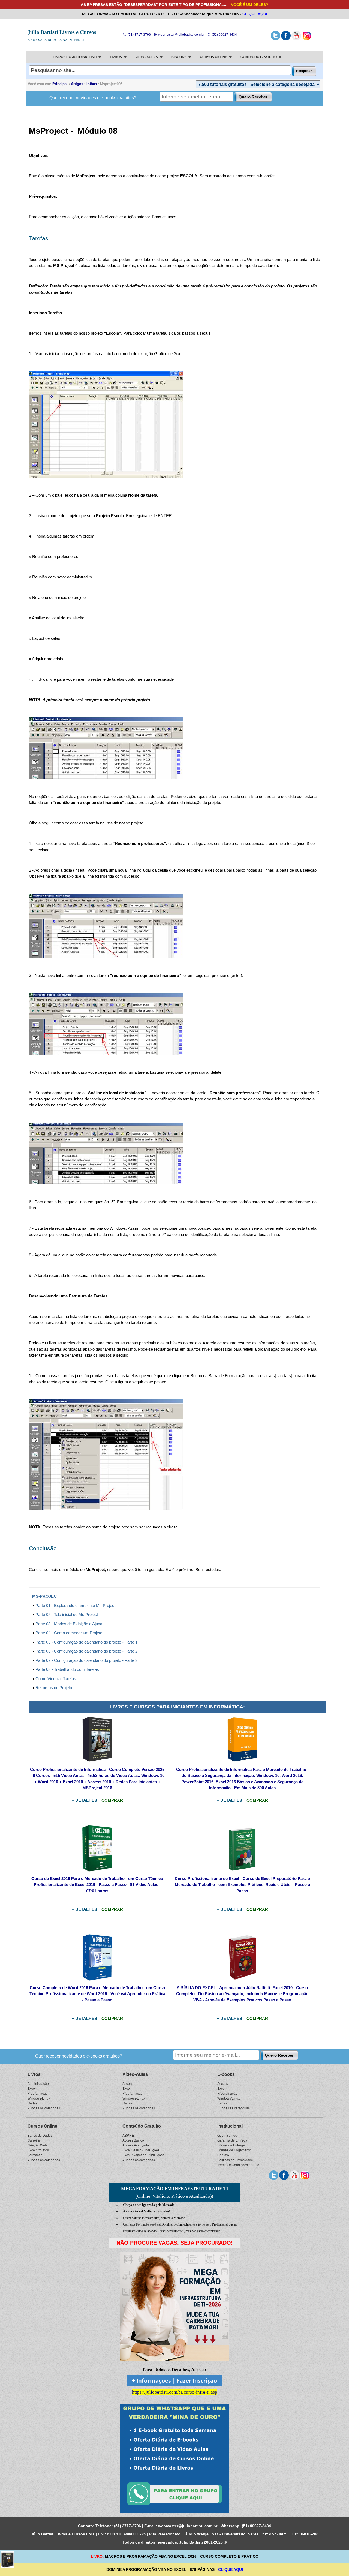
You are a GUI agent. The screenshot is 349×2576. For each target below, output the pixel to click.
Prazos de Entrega (231, 2145)
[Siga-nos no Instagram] (307, 39)
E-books (226, 2074)
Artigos (77, 84)
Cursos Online (42, 2126)
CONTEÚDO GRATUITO (259, 57)
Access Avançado (136, 2145)
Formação (35, 2155)
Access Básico (133, 2140)
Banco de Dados (40, 2135)
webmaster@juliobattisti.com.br (181, 35)
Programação (38, 2093)
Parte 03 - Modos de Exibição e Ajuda (69, 1624)
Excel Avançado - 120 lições (143, 2155)
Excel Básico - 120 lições (141, 2150)
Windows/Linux (39, 2098)
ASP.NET (129, 2135)
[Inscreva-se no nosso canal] (296, 39)
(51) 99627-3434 (224, 35)
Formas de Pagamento (234, 2150)
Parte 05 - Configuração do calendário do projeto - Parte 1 (86, 1642)
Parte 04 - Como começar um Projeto (69, 1633)
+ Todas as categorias (44, 2108)
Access (128, 2083)
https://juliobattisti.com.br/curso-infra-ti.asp (175, 2392)
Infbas (92, 84)
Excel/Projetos (38, 2150)
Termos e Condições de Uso (238, 2165)
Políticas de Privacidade (235, 2160)
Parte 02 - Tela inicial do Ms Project (67, 1614)
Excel (32, 2088)
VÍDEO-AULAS (147, 57)
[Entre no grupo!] (174, 2458)
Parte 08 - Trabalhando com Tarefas (67, 1669)
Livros (34, 2074)
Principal (60, 84)
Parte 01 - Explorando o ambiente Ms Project (75, 1605)
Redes (32, 2103)
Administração (38, 2083)
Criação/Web (37, 2145)
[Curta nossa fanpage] (286, 39)
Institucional (230, 2126)
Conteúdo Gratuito (142, 2126)
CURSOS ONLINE (213, 57)
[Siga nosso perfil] (276, 39)
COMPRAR (112, 1800)
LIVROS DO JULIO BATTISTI (75, 57)
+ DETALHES (84, 1800)
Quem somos (227, 2135)
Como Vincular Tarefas (56, 1679)
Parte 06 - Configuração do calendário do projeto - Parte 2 (86, 1651)
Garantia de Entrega (232, 2140)
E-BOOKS (179, 57)
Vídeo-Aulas (135, 2074)
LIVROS (116, 57)
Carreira (34, 2140)
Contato (223, 2155)
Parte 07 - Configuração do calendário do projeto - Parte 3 (86, 1660)
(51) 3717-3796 (139, 35)
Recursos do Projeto (54, 1688)
